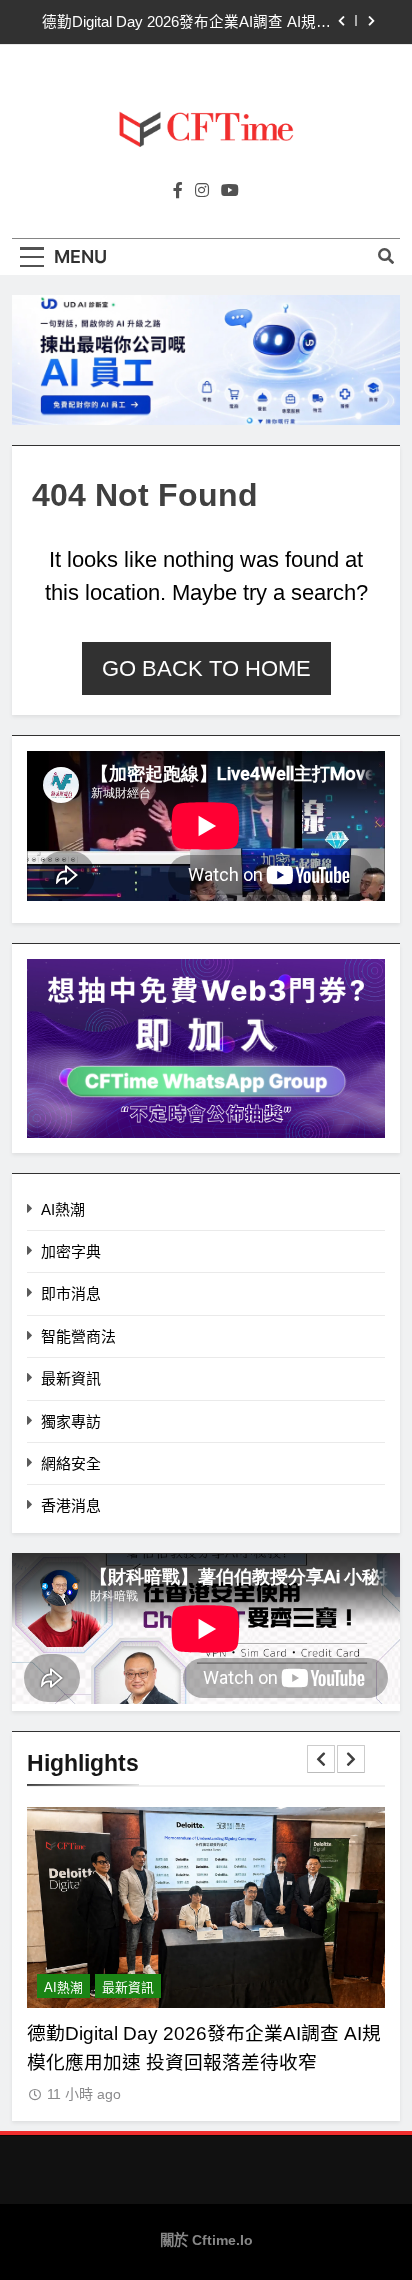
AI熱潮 (63, 1209)
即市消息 (71, 1293)
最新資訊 (71, 1378)
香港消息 (71, 1505)
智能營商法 (78, 1336)
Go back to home (206, 668)
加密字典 (71, 1251)
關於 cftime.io (206, 2240)
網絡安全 (71, 1463)
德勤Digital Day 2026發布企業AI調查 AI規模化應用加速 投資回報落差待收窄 (186, 22)
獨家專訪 (71, 1421)
